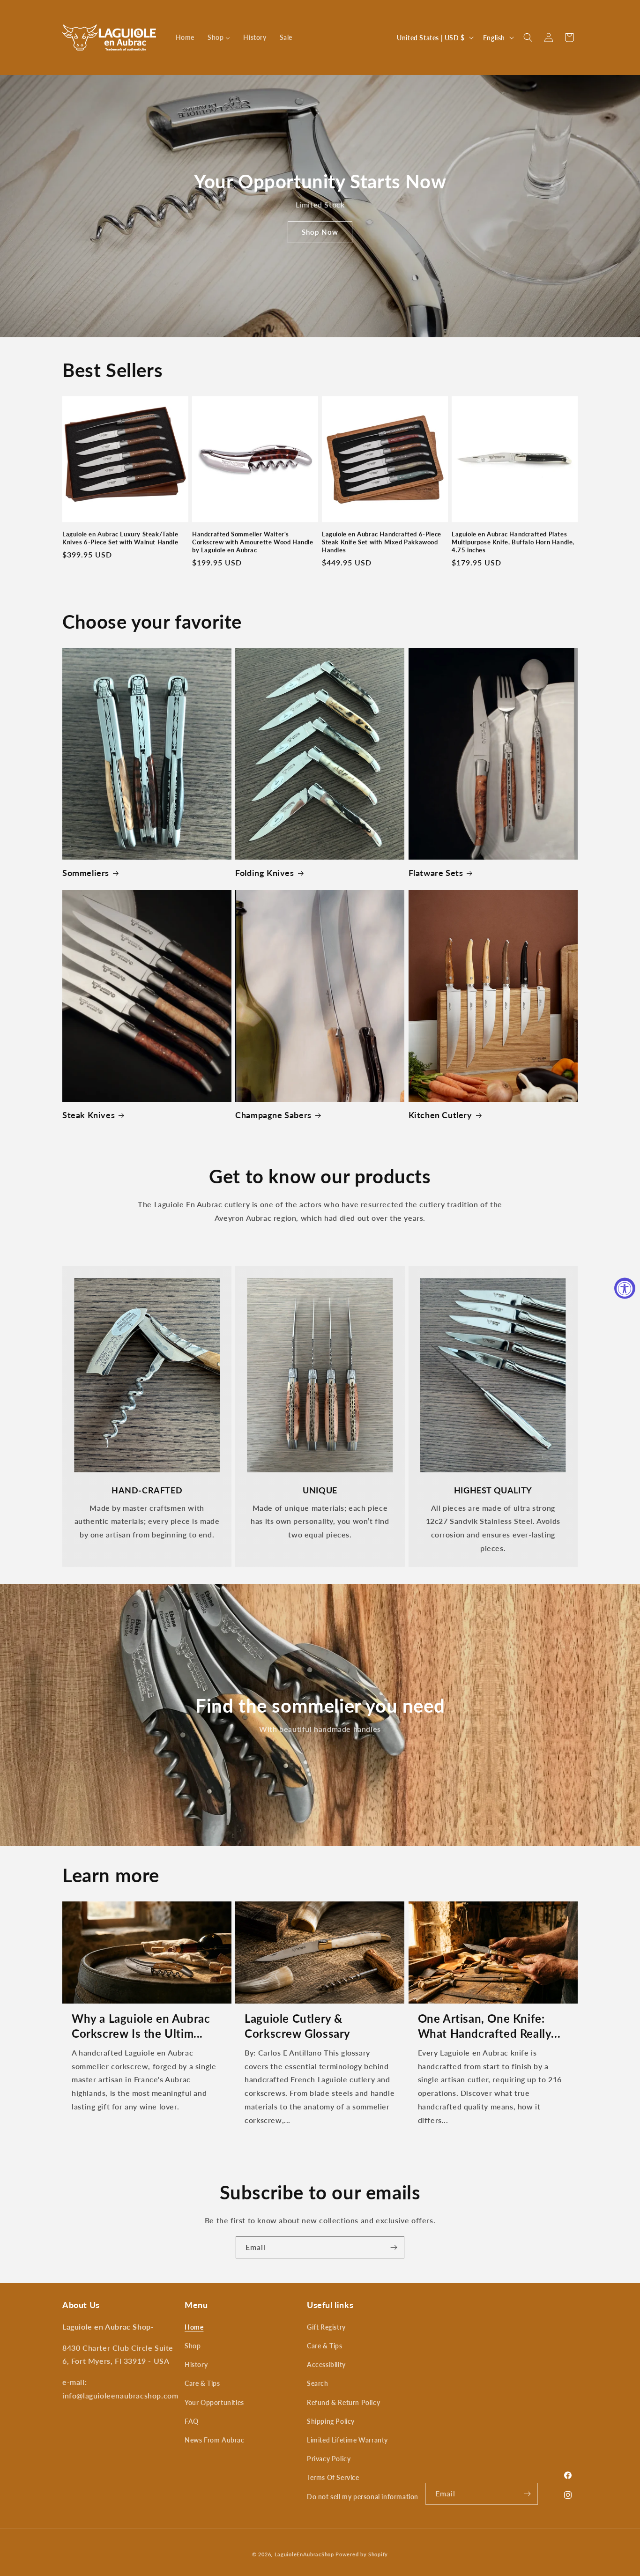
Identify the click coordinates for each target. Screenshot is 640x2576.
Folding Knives (264, 873)
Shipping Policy (331, 2421)
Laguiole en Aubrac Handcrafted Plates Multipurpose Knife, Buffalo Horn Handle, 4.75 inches (513, 542)
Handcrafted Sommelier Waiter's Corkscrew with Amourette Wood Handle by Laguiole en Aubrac (253, 542)
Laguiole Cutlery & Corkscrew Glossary (298, 2026)
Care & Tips (202, 2383)
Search (318, 2383)
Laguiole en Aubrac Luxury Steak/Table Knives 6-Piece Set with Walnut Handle (120, 538)
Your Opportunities (214, 2402)
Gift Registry (326, 2327)
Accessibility (326, 2364)
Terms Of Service (333, 2477)
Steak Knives (89, 1115)
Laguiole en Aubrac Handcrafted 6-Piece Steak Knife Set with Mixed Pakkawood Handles (382, 542)
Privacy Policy (329, 2459)
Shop (193, 2346)
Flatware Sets (436, 873)
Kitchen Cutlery (440, 1115)
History (196, 2364)
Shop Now (320, 232)
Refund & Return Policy (343, 2402)
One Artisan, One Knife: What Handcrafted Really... (489, 2026)
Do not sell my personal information (363, 2497)
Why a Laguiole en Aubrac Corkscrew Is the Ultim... (141, 2026)
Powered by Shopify (362, 2554)
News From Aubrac (215, 2440)
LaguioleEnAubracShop (304, 2554)
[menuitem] (185, 37)
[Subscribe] (394, 2247)
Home (194, 2327)
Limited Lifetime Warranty (347, 2440)
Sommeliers (86, 873)
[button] (528, 37)
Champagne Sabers (273, 1115)
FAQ (192, 2421)
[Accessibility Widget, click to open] (625, 1288)
